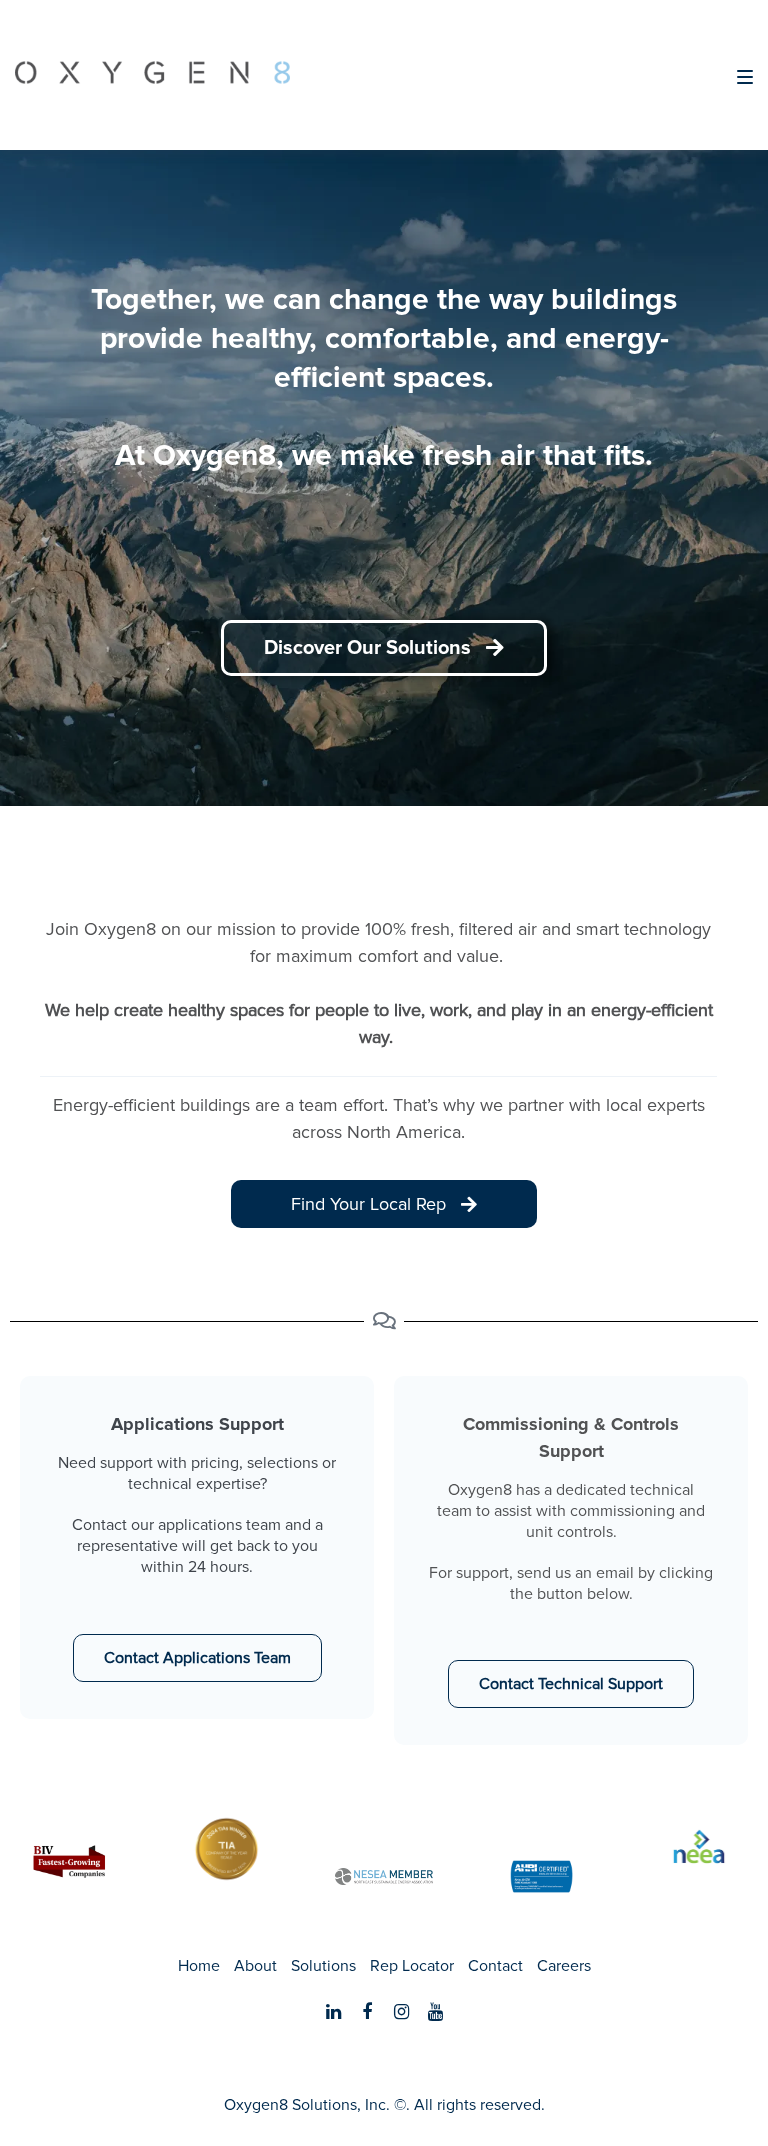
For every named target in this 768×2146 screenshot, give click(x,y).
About (255, 1966)
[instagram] (401, 2012)
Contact (495, 1966)
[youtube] (435, 2012)
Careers (564, 1966)
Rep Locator (412, 1966)
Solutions (323, 1966)
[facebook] (367, 2012)
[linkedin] (333, 2012)
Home (199, 1966)
